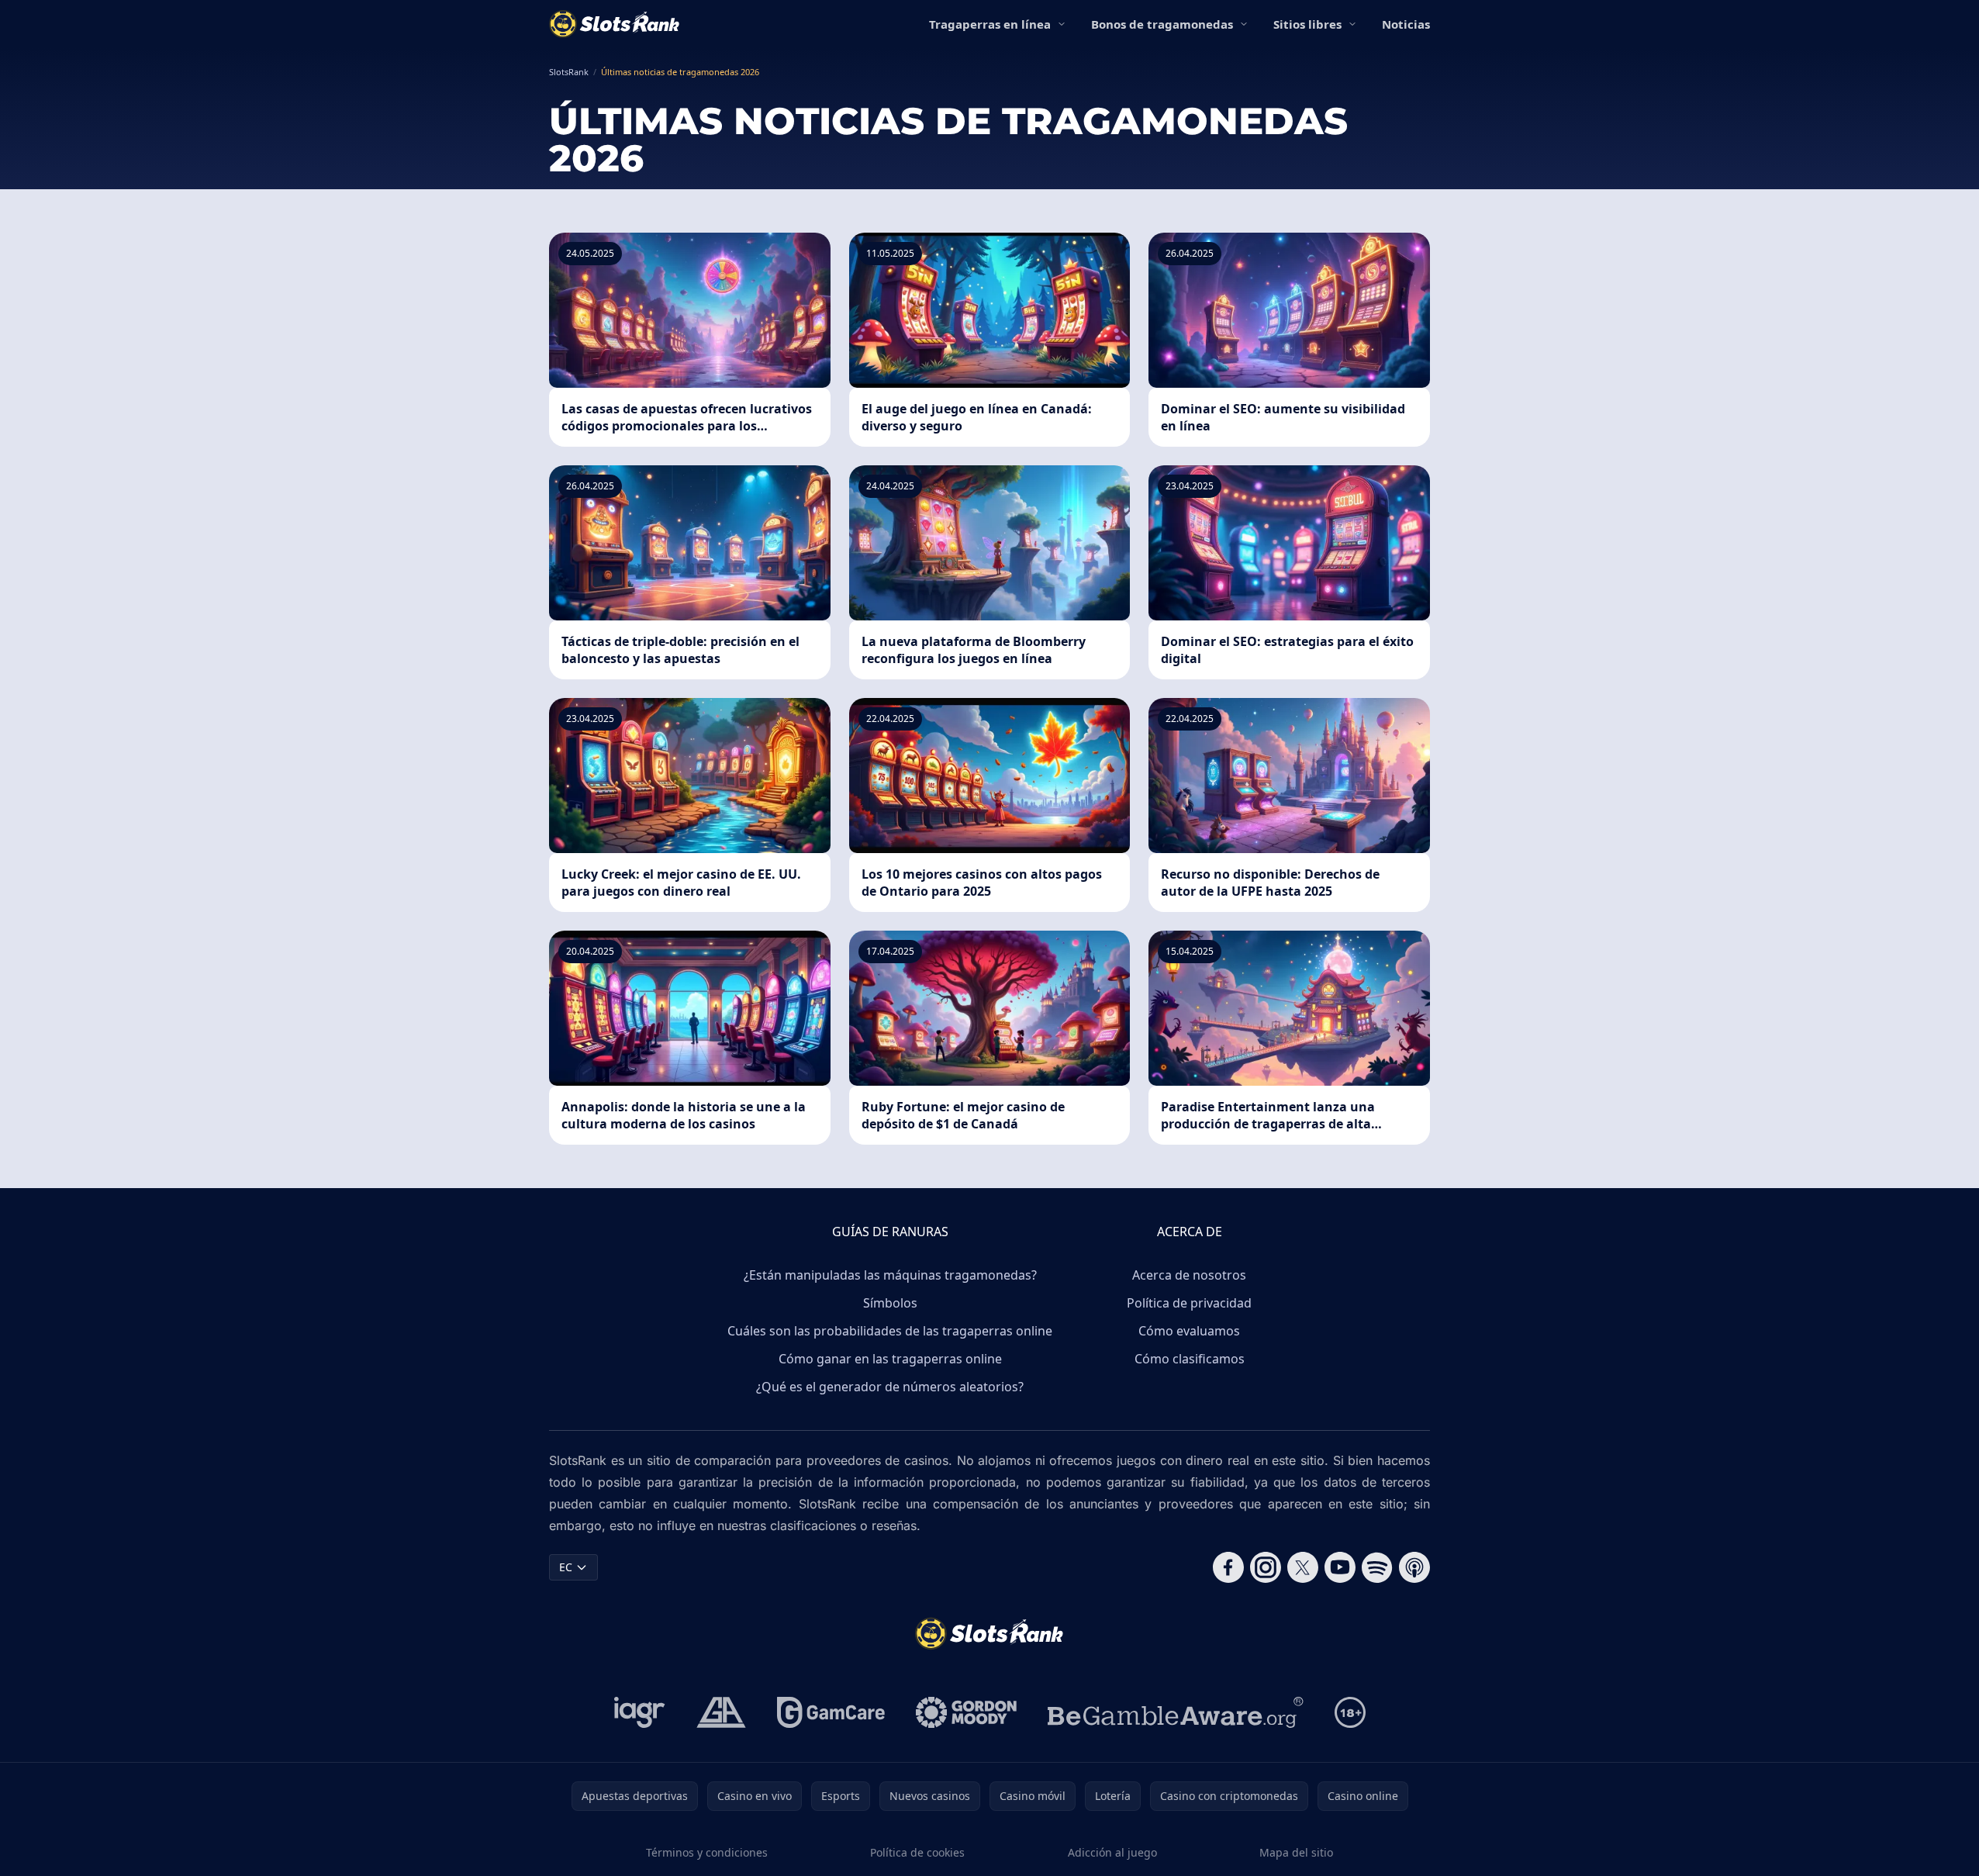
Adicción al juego (1112, 1852)
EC (566, 1567)
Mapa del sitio (1296, 1852)
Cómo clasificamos (1190, 1359)
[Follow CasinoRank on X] (1303, 1567)
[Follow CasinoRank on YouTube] (1340, 1567)
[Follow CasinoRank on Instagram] (1266, 1567)
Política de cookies (917, 1852)
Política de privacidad (1189, 1303)
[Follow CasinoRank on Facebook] (1228, 1567)
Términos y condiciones (707, 1852)
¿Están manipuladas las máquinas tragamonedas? (890, 1275)
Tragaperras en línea (990, 24)
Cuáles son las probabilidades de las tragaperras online (890, 1331)
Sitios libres (1307, 24)
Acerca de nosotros (1189, 1275)
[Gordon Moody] (966, 1712)
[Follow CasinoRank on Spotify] (1377, 1567)
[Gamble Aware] (1176, 1712)
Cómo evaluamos (1189, 1331)
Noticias (1406, 24)
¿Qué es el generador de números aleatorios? (890, 1387)
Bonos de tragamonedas (1162, 24)
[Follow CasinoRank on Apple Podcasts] (1414, 1567)
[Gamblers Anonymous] (721, 1712)
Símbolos (890, 1303)
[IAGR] (640, 1712)
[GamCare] (831, 1712)
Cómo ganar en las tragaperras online (890, 1359)
